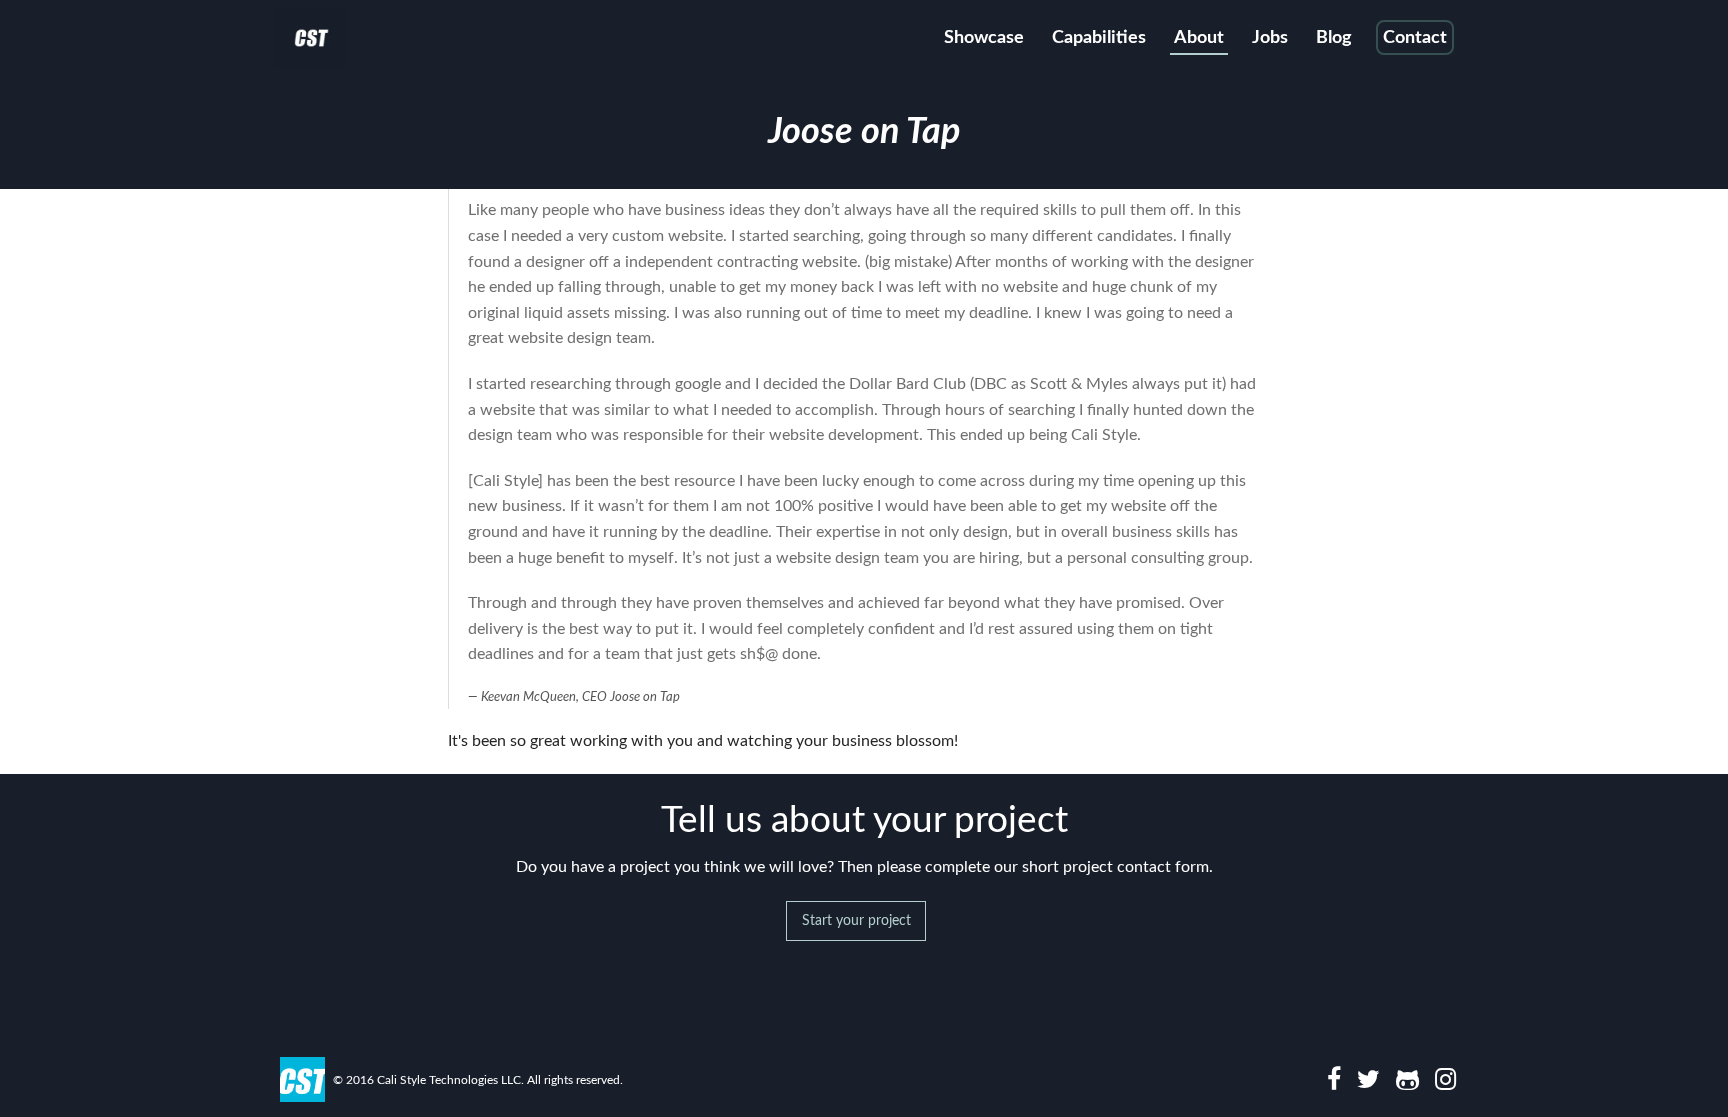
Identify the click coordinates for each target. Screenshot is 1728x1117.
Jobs (1270, 38)
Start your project (856, 920)
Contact (1415, 38)
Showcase (984, 38)
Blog (1334, 38)
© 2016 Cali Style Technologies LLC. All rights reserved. (478, 1080)
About (1199, 38)
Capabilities (1099, 38)
